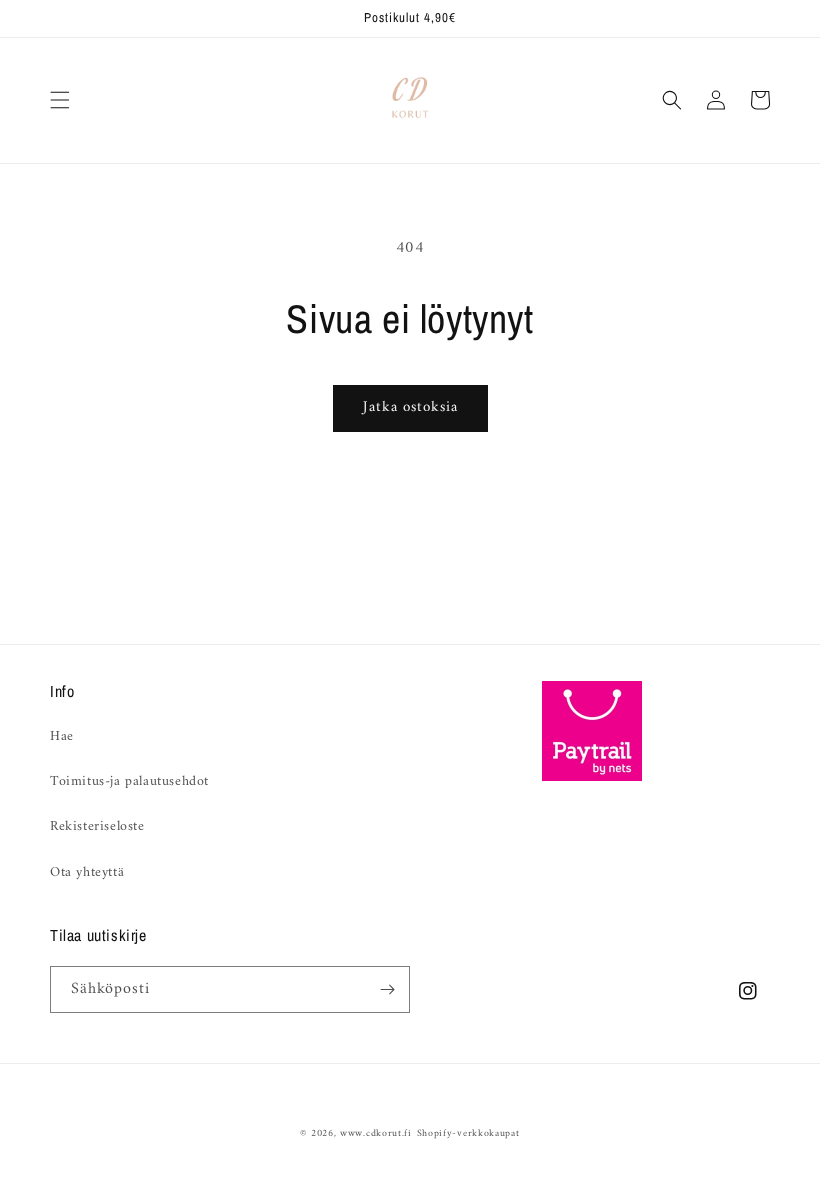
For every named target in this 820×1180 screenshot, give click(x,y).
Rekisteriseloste (97, 826)
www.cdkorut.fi (376, 1133)
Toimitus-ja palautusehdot (129, 781)
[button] (60, 100)
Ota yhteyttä (87, 872)
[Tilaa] (387, 989)
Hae (62, 736)
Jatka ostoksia (410, 407)
